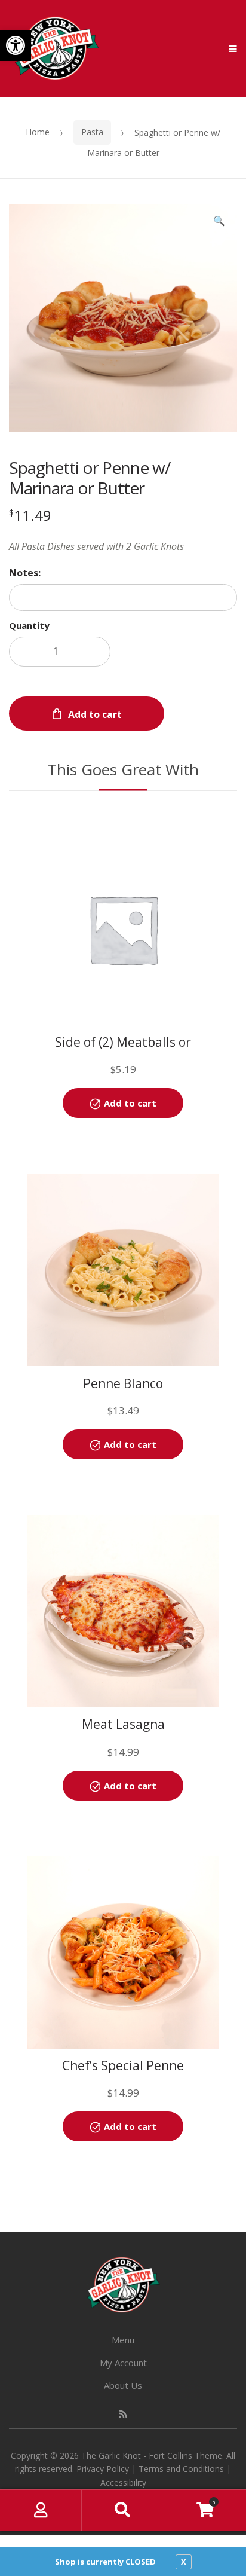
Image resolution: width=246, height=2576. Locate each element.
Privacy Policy (103, 2469)
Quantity (29, 625)
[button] (16, 45)
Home (38, 132)
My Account (123, 2363)
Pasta (92, 132)
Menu (123, 2340)
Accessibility (123, 2482)
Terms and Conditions (181, 2469)
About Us (123, 2385)
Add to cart (95, 714)
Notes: (25, 573)
